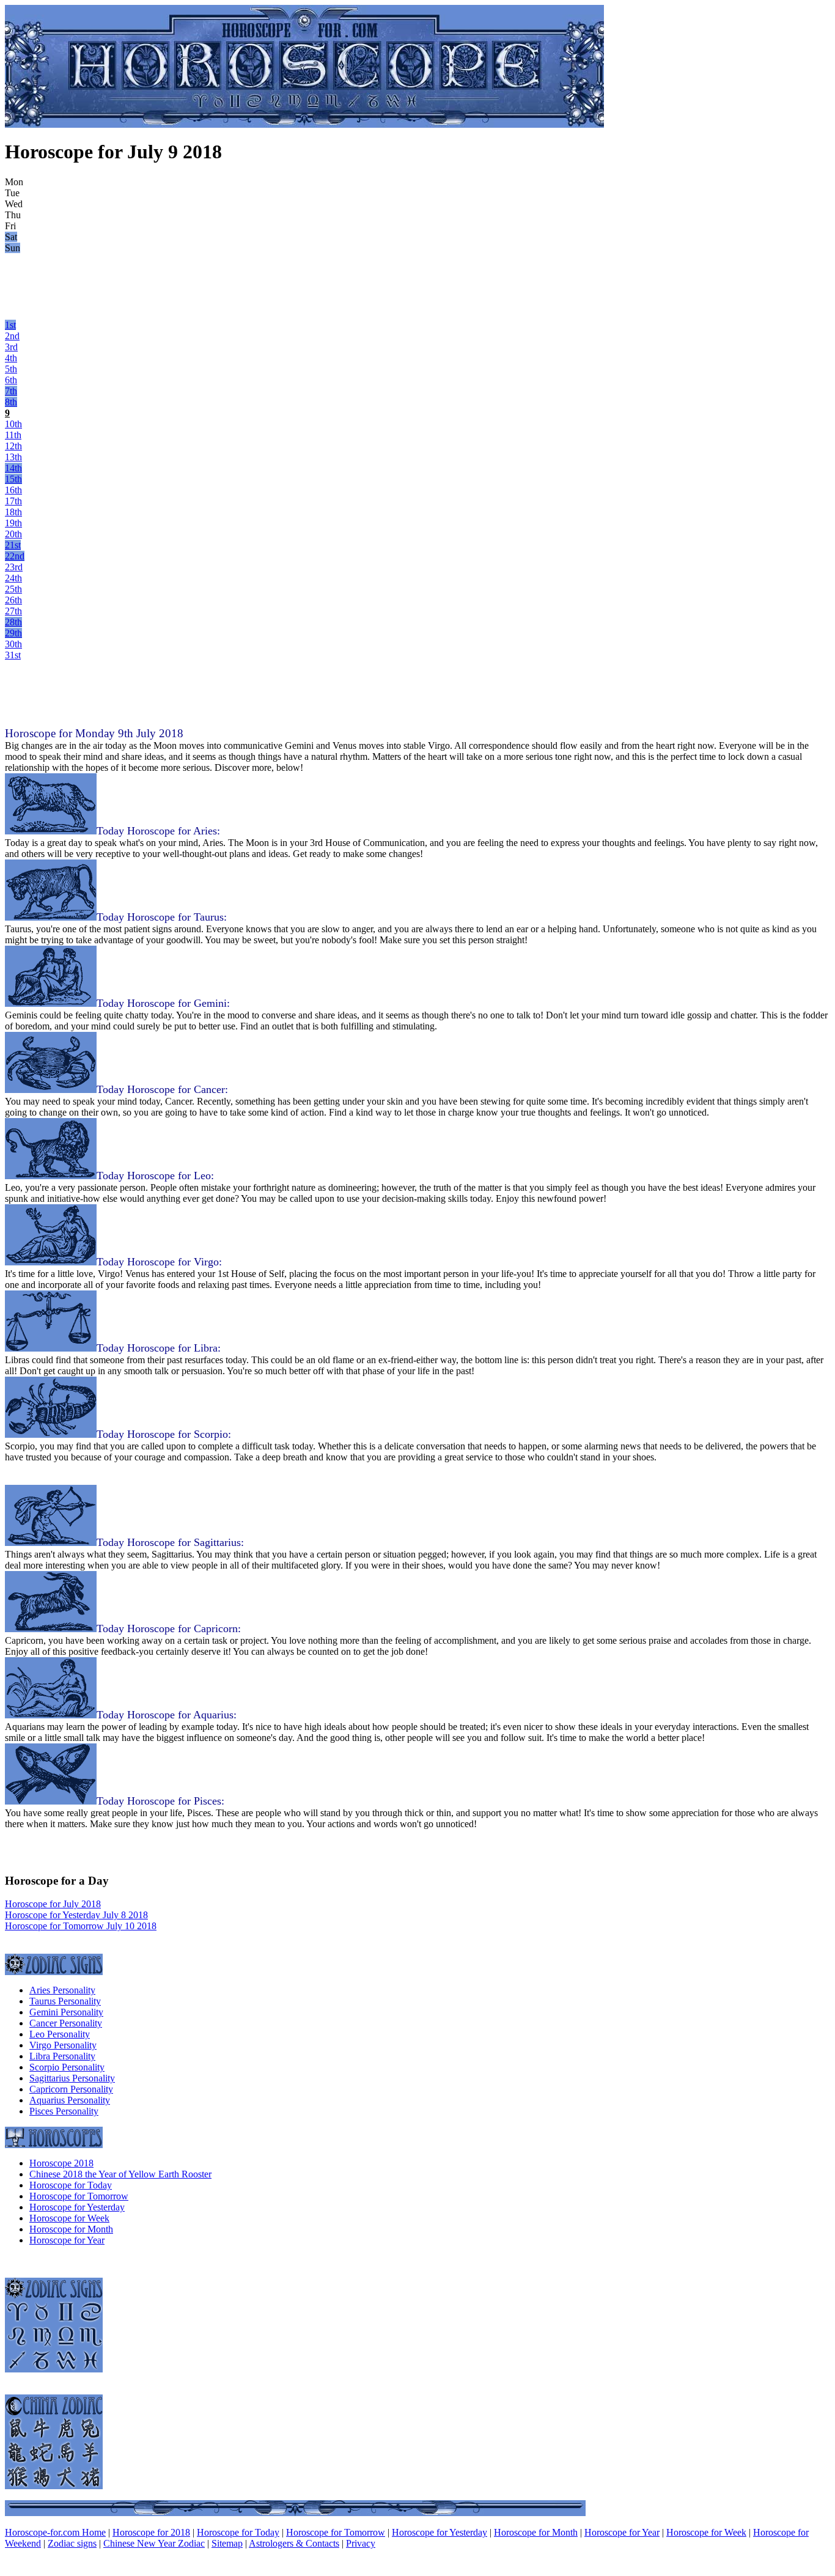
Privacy (361, 2543)
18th (13, 512)
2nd (12, 336)
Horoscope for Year (67, 2240)
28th (13, 622)
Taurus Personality (65, 2001)
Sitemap (227, 2543)
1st (10, 325)
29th (13, 633)
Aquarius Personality (70, 2100)
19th (13, 523)
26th (13, 600)
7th (11, 391)
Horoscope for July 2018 (53, 1904)
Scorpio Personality (67, 2067)
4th (11, 358)
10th (13, 424)
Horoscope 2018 (61, 2163)
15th (13, 479)
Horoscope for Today (71, 2185)
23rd (14, 567)
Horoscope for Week (69, 2218)
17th (13, 501)
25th (13, 589)
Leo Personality (60, 2034)
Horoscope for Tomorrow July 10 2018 (81, 1926)
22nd (15, 556)
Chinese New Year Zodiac (154, 2543)
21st (13, 545)
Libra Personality (62, 2056)
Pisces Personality (64, 2111)
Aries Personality (62, 1990)
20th (13, 534)
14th (13, 468)
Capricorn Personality (71, 2089)
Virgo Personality (63, 2045)
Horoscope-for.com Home (55, 2532)
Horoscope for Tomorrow (79, 2196)
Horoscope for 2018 (151, 2532)
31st (13, 655)
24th (13, 578)
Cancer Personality (66, 2023)
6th (11, 380)
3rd (11, 347)
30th (13, 644)
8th (11, 402)
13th (13, 457)
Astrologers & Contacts (294, 2543)
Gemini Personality (66, 2012)
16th (13, 490)
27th (13, 611)
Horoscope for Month (71, 2229)
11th (13, 435)
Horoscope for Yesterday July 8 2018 (76, 1915)
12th (13, 446)
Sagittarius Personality (72, 2078)
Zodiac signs (72, 2543)
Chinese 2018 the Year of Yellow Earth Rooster (120, 2174)
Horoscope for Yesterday (77, 2207)
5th (11, 369)
